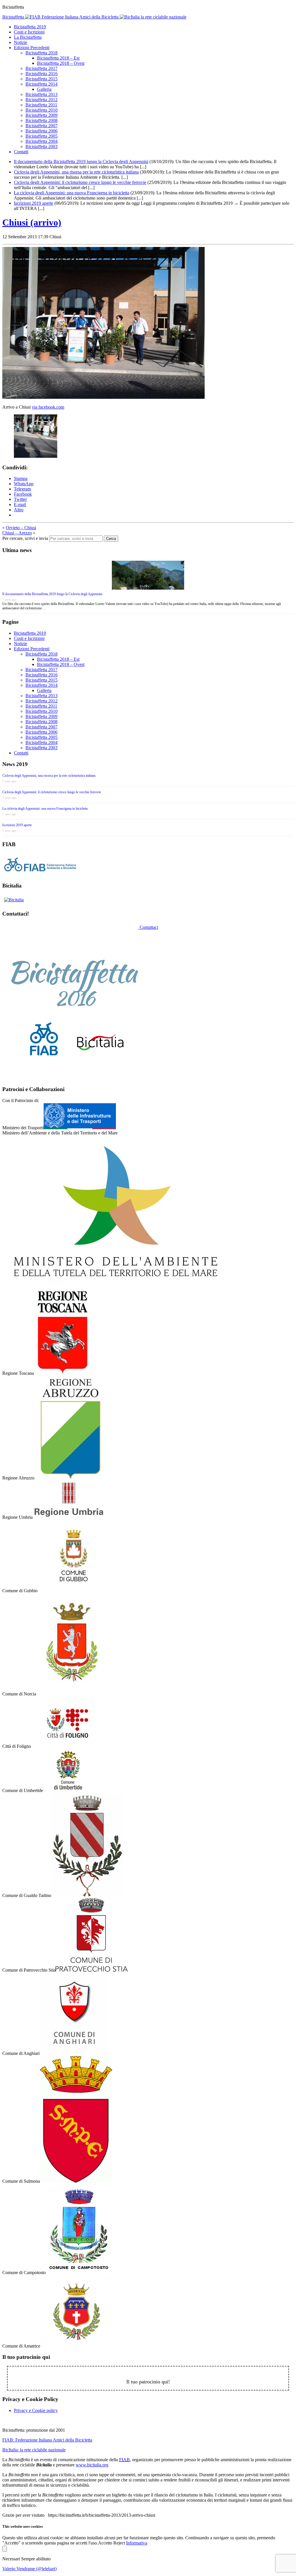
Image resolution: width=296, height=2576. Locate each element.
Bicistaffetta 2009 (41, 115)
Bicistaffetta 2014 (41, 84)
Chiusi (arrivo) (32, 222)
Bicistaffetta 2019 (30, 27)
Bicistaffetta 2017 (41, 68)
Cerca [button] (111, 539)
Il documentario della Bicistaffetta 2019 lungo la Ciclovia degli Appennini (81, 162)
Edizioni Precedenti (32, 48)
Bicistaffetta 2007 (41, 126)
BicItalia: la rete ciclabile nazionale (34, 2450)
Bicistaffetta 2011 (41, 105)
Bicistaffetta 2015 (41, 79)
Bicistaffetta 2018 (41, 53)
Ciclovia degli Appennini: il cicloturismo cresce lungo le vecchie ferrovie (80, 182)
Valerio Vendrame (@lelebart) (29, 2569)
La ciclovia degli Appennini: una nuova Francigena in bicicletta (72, 193)
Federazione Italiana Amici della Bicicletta (47, 2440)
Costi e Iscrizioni (29, 32)
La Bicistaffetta (28, 37)
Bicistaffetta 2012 (41, 100)
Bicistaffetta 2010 (41, 110)
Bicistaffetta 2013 (41, 94)
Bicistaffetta (14, 17)
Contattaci (149, 927)
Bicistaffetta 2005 (41, 136)
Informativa (137, 2543)
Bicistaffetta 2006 (41, 131)
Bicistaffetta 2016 (41, 74)
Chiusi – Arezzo (17, 533)
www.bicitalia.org (92, 2465)
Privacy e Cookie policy (36, 2410)
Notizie (21, 42)
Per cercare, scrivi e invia (25, 538)
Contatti (21, 152)
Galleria (44, 89)
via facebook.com (48, 407)
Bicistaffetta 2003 (41, 146)
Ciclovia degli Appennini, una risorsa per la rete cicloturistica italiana (76, 172)
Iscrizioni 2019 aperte (34, 203)
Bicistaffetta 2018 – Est (58, 58)
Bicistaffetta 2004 (41, 141)
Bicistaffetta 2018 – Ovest (61, 63)
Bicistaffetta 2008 (41, 120)
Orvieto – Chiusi (21, 528)
